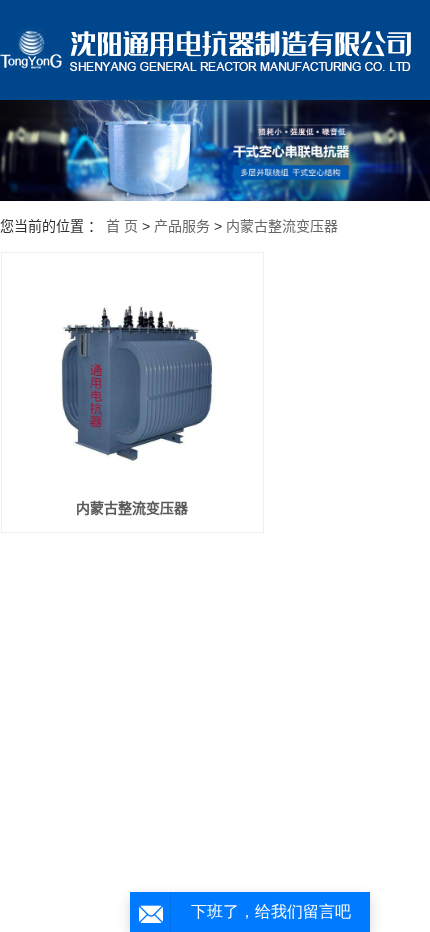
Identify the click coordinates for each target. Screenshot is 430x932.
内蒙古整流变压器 (282, 226)
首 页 (122, 226)
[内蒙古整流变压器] (132, 375)
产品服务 (182, 226)
